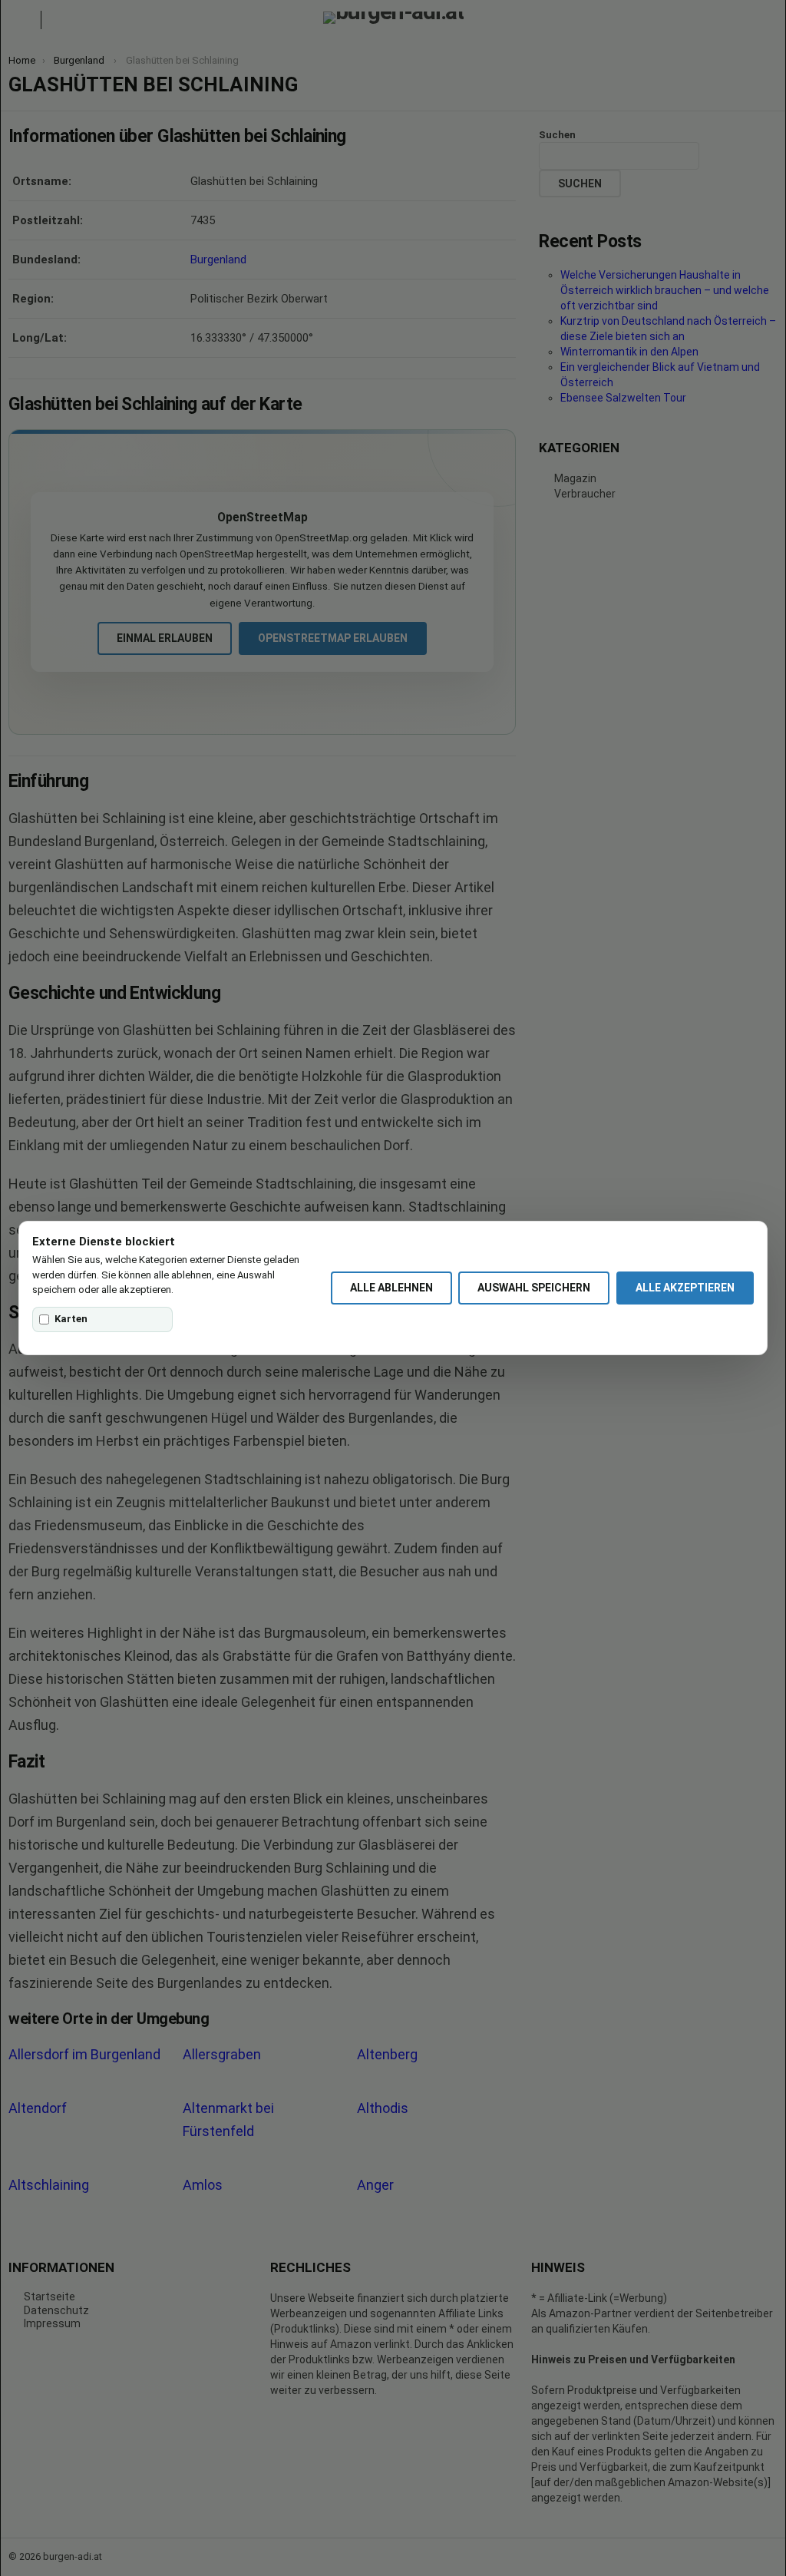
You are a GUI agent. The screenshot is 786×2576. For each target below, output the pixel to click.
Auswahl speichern (534, 1288)
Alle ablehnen (391, 1288)
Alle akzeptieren (685, 1288)
